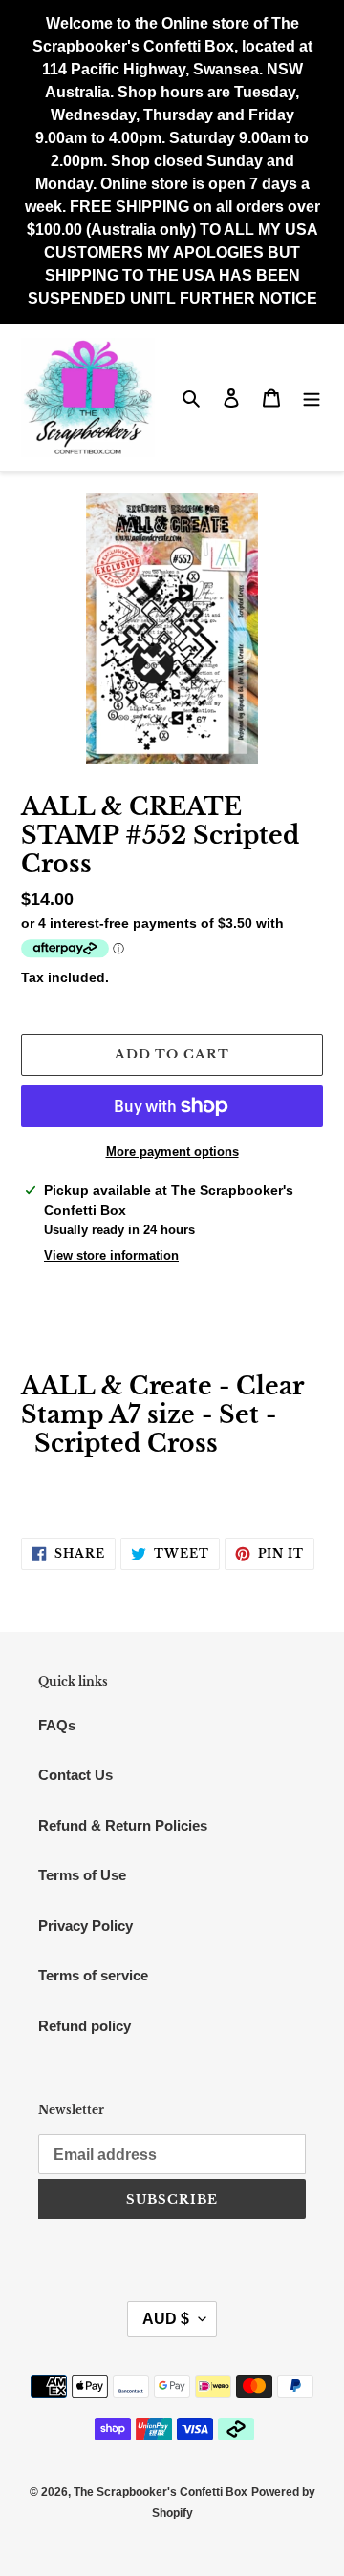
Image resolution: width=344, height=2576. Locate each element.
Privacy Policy (86, 1926)
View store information (111, 1256)
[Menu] (312, 398)
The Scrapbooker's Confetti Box (161, 2492)
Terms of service (93, 1975)
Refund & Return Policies (123, 1825)
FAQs (57, 1725)
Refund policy (85, 2026)
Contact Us (75, 1775)
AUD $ (166, 2319)
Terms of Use (82, 1875)
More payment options (172, 1152)
